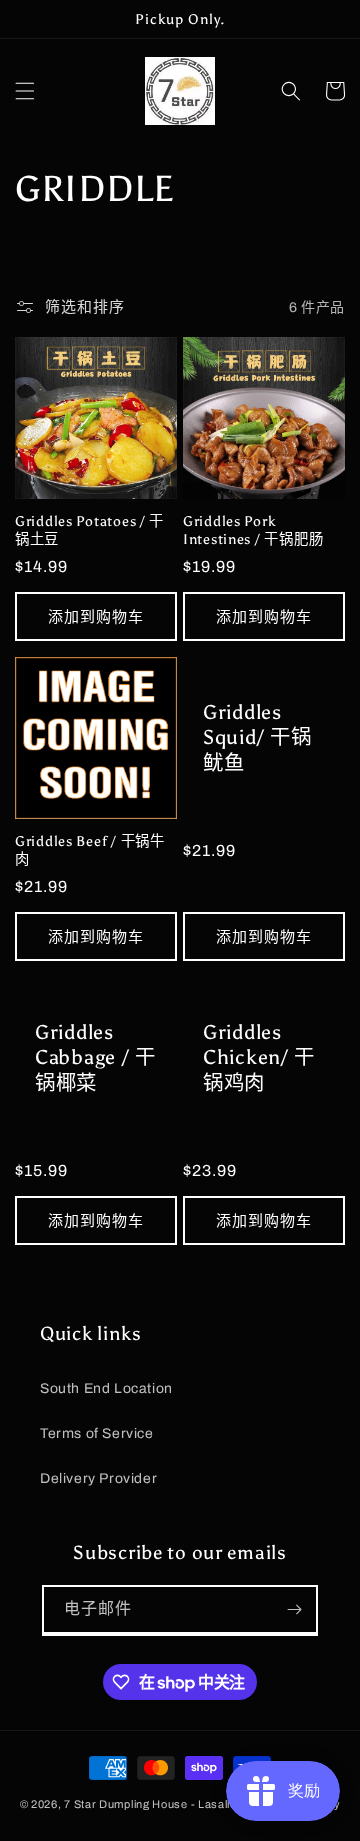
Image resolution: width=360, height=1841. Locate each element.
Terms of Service (97, 1433)
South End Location (106, 1388)
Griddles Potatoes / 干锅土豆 (89, 530)
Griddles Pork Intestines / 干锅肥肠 (253, 530)
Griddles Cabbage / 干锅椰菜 (95, 1057)
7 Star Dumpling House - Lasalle (150, 1804)
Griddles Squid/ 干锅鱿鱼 (257, 737)
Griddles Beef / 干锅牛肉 (90, 850)
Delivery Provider (98, 1478)
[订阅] (294, 1609)
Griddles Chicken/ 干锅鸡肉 (259, 1057)
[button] (25, 91)
